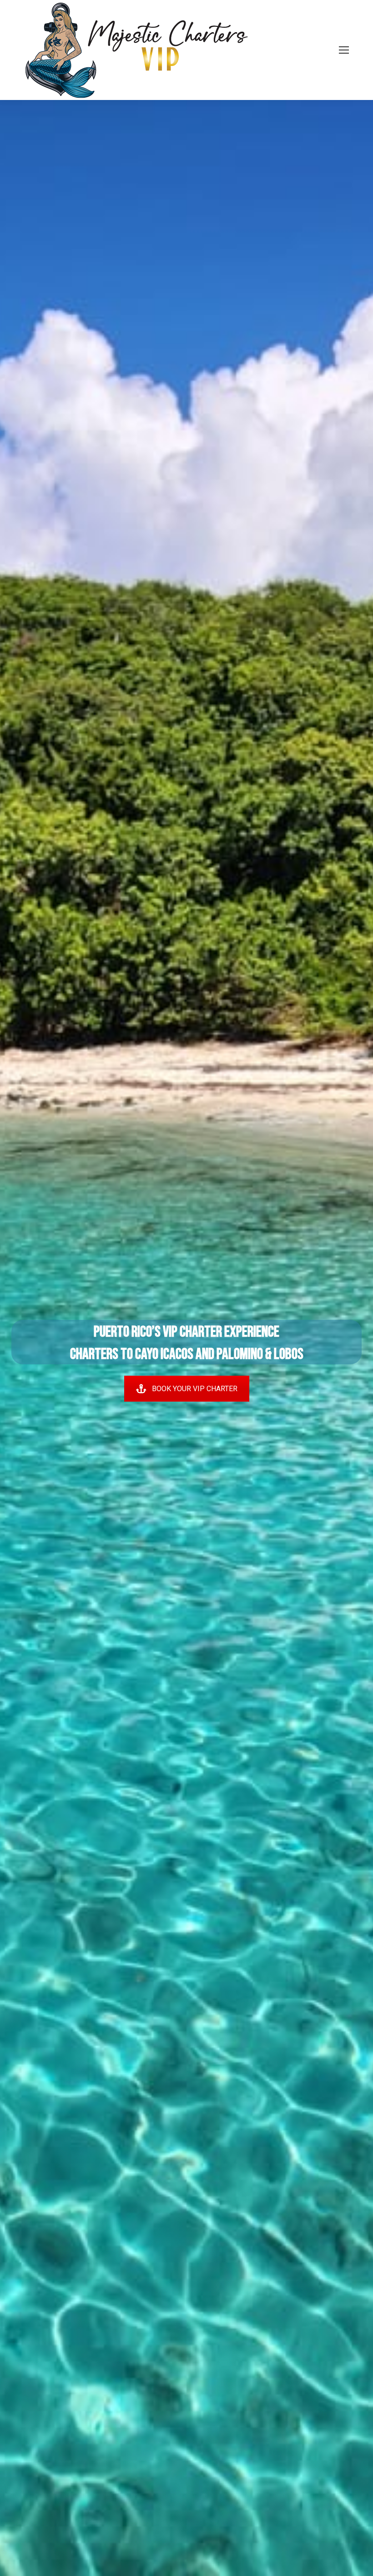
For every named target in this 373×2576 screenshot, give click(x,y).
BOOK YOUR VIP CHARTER (195, 1389)
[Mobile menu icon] (344, 50)
